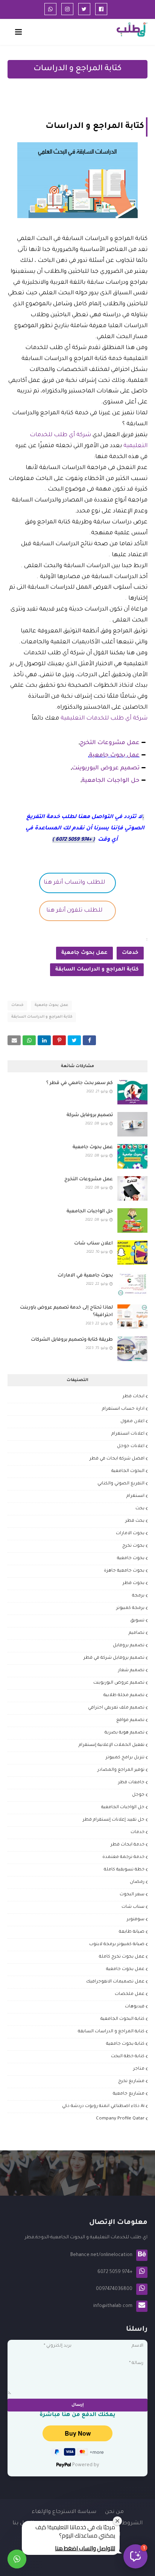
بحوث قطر (134, 1583)
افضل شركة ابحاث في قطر (117, 1459)
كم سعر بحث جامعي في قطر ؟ (80, 1083)
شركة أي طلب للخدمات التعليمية (103, 719)
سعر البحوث (132, 1895)
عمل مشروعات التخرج (110, 743)
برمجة (138, 1596)
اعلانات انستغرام (128, 1434)
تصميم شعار (131, 1671)
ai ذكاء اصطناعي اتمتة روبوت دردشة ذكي (103, 2106)
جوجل (138, 1795)
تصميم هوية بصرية (125, 1733)
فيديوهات (135, 2007)
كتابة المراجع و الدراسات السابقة (97, 970)
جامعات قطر (131, 1783)
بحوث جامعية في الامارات (85, 1276)
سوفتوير (136, 1920)
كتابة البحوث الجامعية (122, 2019)
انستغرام (135, 1496)
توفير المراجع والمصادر (121, 1770)
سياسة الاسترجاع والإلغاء (64, 2512)
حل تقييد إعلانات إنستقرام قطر (114, 1820)
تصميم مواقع (130, 1720)
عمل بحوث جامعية (114, 756)
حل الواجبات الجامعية (111, 781)
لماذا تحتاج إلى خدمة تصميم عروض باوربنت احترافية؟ (66, 1312)
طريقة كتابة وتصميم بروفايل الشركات (72, 1340)
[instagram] (67, 9)
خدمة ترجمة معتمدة (123, 1857)
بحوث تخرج (133, 1546)
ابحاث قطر (134, 1397)
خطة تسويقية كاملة (124, 1870)
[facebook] (101, 9)
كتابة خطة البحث (128, 2057)
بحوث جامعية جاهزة (124, 1571)
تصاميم (137, 1633)
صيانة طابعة (132, 1932)
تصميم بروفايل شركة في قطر (114, 1658)
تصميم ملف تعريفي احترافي (116, 1708)
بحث (140, 1509)
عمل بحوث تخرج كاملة (122, 1957)
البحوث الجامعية (128, 1471)
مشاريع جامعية (129, 2094)
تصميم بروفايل (129, 1646)
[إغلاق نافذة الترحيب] (117, 2521)
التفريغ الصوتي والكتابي (121, 1484)
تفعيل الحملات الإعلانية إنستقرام (112, 1745)
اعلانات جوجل (131, 1446)
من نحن (114, 2512)
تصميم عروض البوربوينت (106, 768)
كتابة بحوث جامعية (125, 2044)
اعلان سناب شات (93, 1244)
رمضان (137, 1882)
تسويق (137, 1621)
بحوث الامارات (130, 1534)
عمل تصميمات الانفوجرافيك (115, 1982)
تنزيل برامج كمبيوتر (125, 1758)
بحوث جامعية (131, 1559)
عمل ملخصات (130, 1994)
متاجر (139, 2069)
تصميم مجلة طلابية (124, 1696)
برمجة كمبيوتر (130, 1608)
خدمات (130, 953)
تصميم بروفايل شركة (90, 1115)
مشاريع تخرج (131, 2082)
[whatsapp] (50, 9)
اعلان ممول (132, 1422)
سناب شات (133, 1907)
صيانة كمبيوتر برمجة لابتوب (117, 1945)
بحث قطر (135, 1521)
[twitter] (84, 9)
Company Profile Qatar (120, 2119)
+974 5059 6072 (74, 840)
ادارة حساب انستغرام (123, 1409)
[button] (135, 2556)
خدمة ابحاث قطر (128, 1845)
